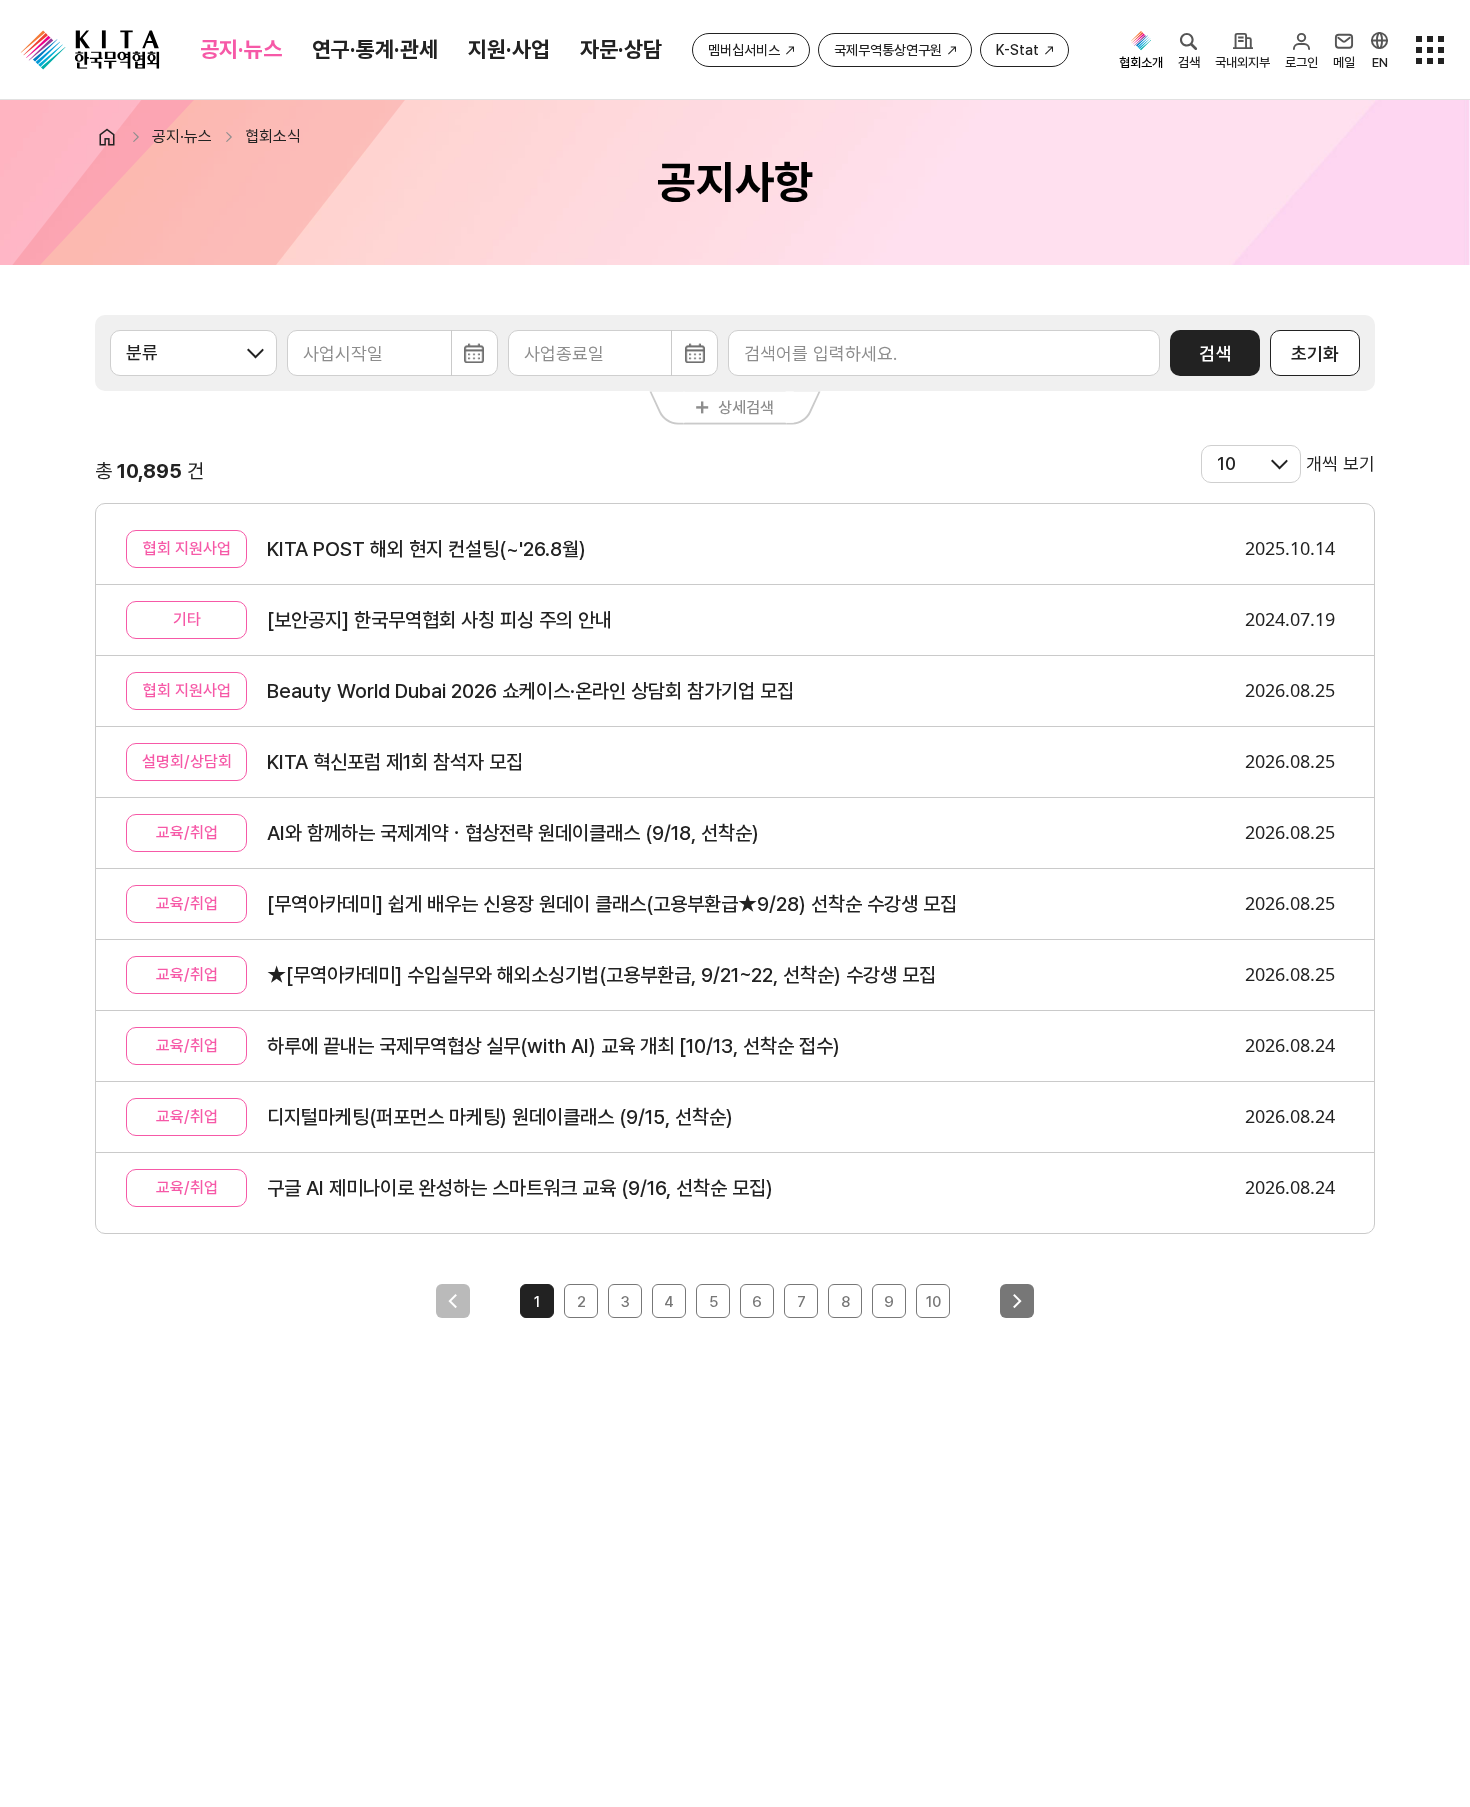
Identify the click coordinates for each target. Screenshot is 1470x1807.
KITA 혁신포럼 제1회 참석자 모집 (395, 762)
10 (933, 1302)
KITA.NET (90, 50)
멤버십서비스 (744, 50)
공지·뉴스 (241, 49)
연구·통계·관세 (375, 49)
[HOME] (115, 137)
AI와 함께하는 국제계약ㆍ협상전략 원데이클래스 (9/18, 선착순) (513, 833)
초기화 (1315, 353)
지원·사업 (509, 49)
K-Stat (1017, 50)
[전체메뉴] (1430, 50)
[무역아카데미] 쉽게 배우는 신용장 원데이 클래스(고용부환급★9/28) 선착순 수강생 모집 (612, 904)
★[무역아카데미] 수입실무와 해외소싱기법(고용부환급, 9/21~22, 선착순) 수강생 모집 (601, 975)
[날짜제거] (392, 353)
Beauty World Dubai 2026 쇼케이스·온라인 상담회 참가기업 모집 (530, 691)
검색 (1215, 353)
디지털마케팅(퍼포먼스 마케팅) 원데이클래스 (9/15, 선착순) (500, 1117)
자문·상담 (621, 49)
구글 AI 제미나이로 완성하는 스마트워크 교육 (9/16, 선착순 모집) (520, 1188)
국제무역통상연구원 (888, 50)
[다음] (1017, 1301)
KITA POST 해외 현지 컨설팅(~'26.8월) (426, 549)
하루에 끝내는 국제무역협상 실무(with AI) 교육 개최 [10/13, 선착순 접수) (553, 1046)
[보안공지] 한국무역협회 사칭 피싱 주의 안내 (439, 620)
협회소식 (273, 136)
